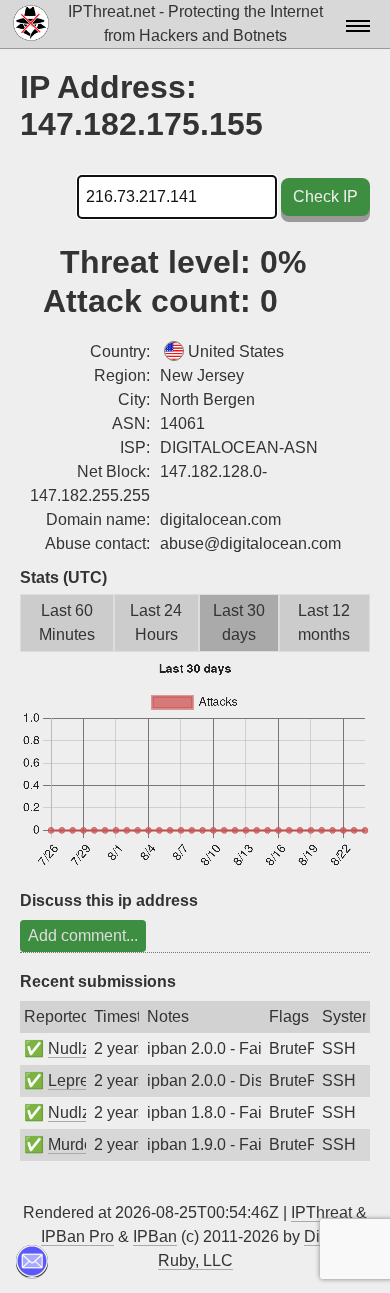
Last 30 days (239, 622)
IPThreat (321, 1212)
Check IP (325, 196)
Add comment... (83, 935)
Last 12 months (324, 622)
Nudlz (69, 1048)
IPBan (155, 1236)
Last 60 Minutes (67, 622)
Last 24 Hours (156, 622)
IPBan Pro (77, 1236)
